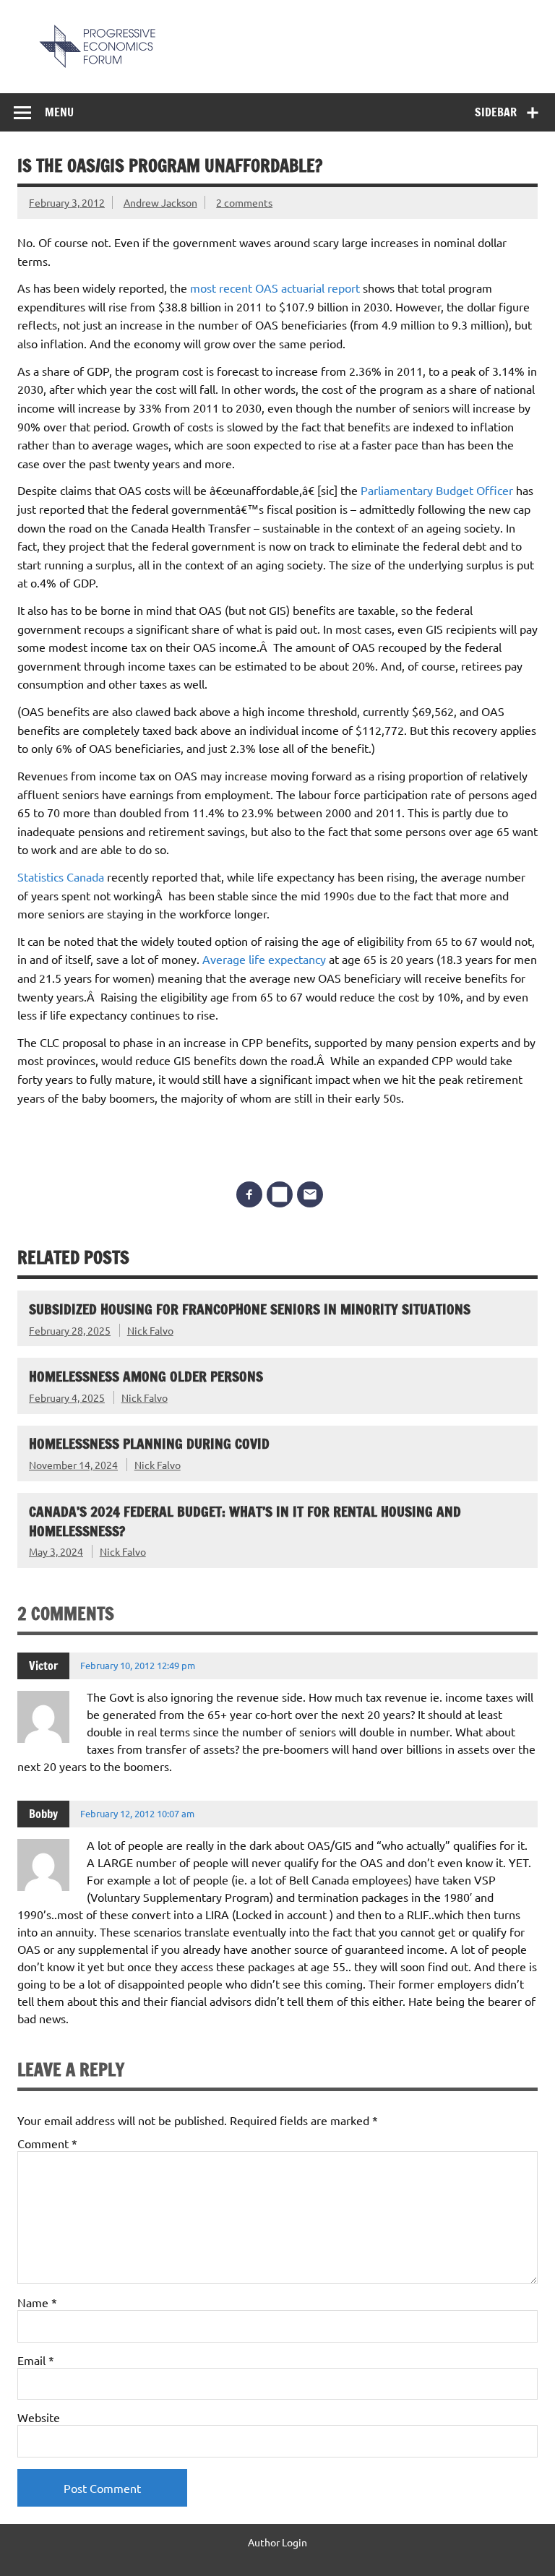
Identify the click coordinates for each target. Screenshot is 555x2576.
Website (39, 2417)
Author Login (277, 2542)
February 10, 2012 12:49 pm (138, 1665)
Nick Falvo (150, 1330)
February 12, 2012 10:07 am (137, 1813)
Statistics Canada (61, 876)
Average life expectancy (264, 959)
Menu (59, 112)
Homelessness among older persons (146, 1376)
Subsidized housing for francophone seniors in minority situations (250, 1309)
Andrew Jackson (160, 202)
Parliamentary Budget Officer (438, 490)
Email (36, 2360)
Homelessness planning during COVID (149, 1443)
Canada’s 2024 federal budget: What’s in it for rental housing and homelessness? (245, 1521)
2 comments (244, 202)
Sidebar (496, 112)
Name (37, 2302)
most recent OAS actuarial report (275, 288)
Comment (47, 2143)
